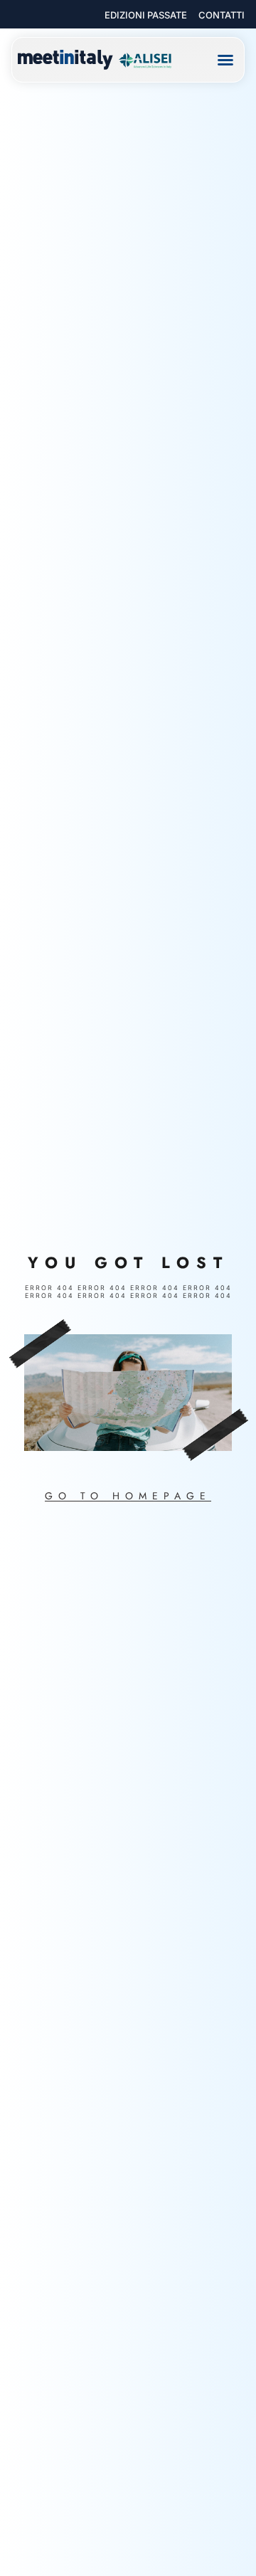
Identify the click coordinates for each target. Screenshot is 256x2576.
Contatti (222, 15)
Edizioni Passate (146, 15)
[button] (225, 60)
